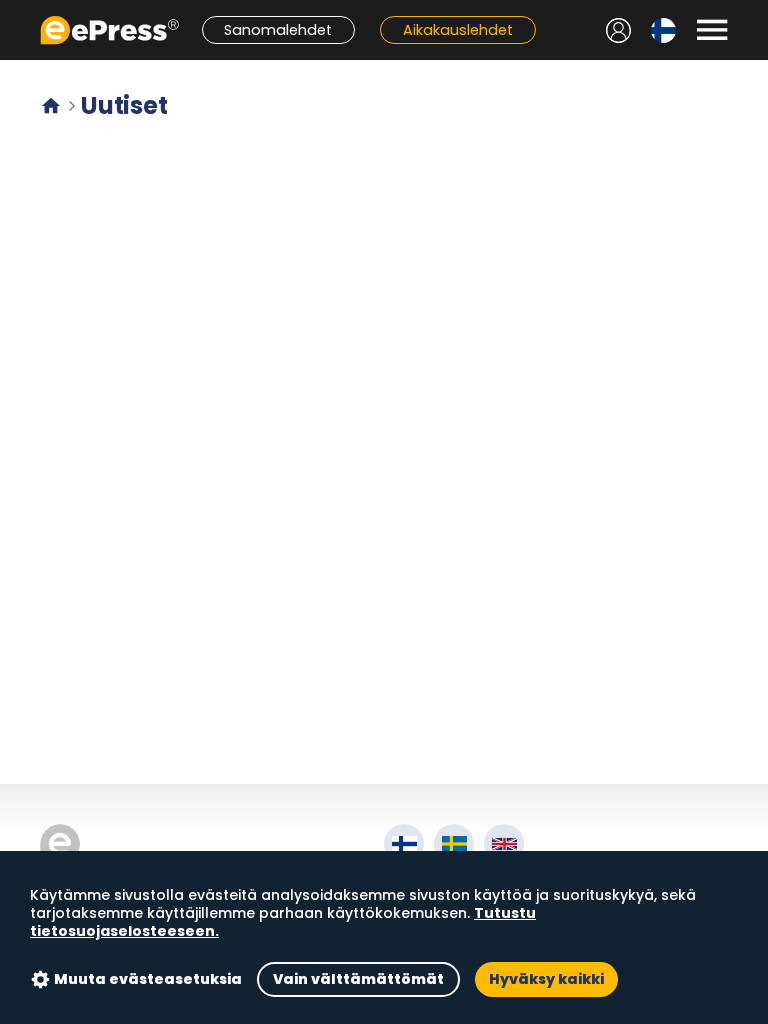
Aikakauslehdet (458, 30)
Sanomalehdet (278, 30)
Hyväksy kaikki (546, 979)
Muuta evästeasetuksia (148, 979)
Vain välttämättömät (358, 979)
